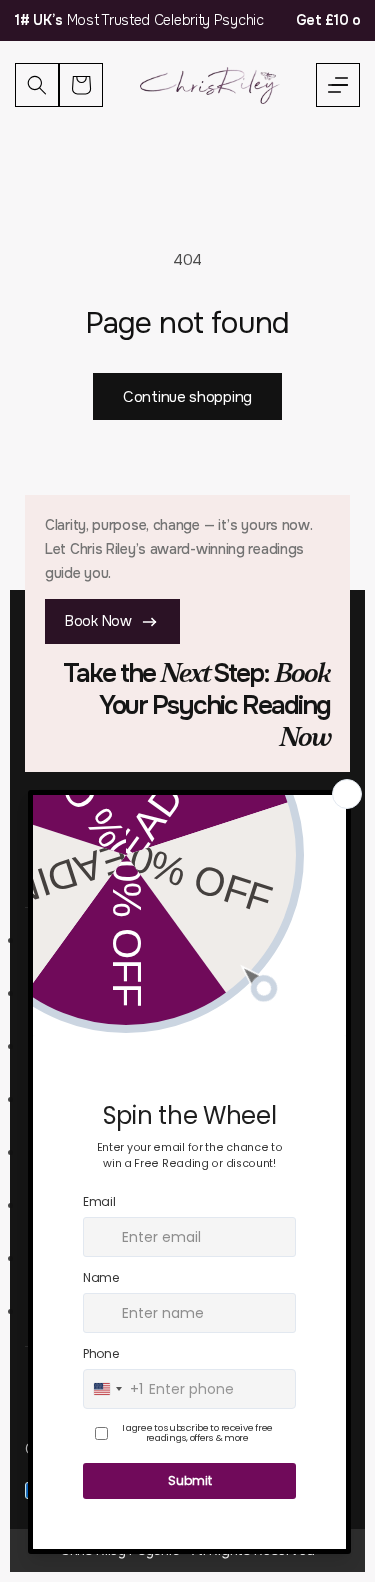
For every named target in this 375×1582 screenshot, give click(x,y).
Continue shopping (187, 397)
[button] (338, 85)
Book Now (98, 621)
